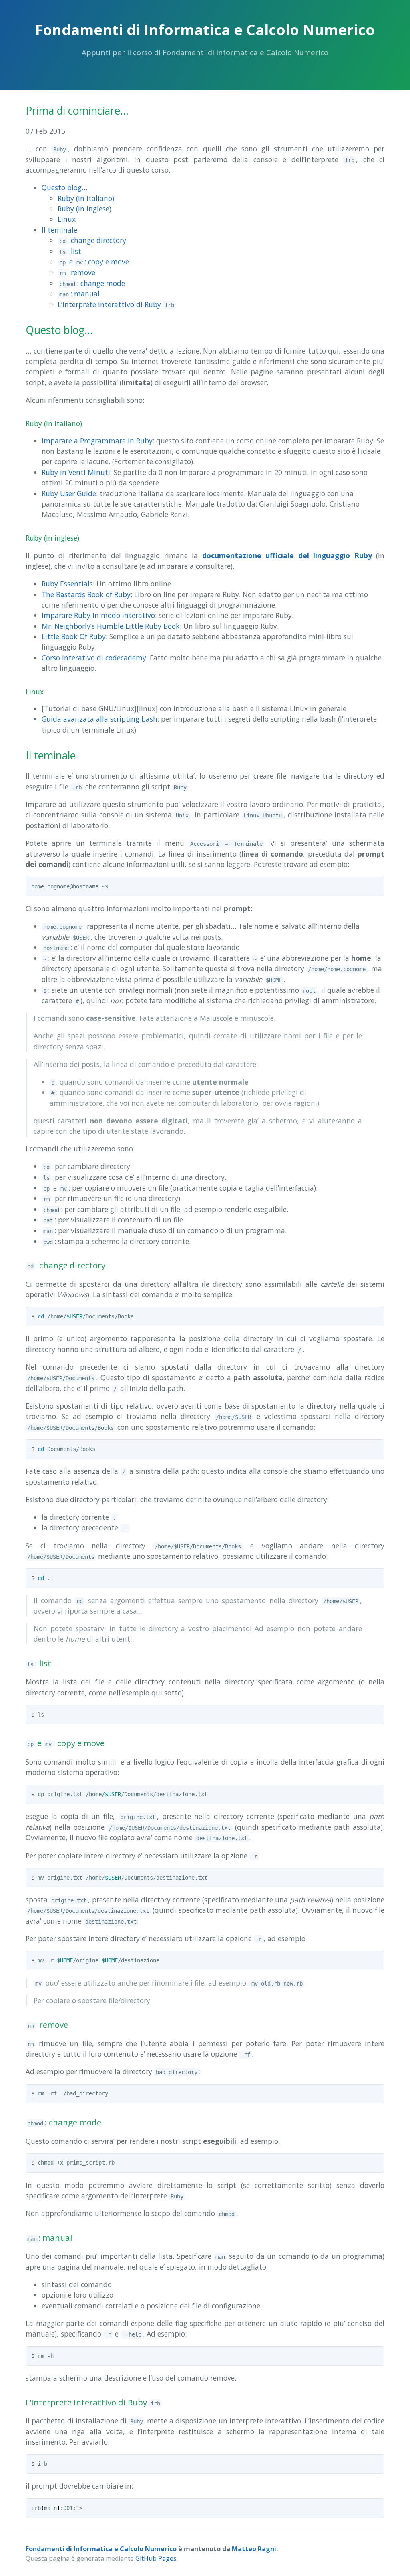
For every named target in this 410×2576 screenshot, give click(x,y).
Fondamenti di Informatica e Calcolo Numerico (101, 2549)
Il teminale (59, 230)
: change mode (92, 283)
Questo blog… (64, 187)
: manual (79, 294)
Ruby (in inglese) (84, 209)
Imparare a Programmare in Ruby (97, 441)
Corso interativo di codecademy (94, 658)
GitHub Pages (156, 2558)
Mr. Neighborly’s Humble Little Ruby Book (111, 626)
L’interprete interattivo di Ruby (116, 304)
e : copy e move (94, 262)
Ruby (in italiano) (86, 198)
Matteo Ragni (254, 2549)
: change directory (93, 240)
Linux (67, 219)
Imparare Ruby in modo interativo (98, 615)
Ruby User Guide (69, 493)
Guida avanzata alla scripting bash (99, 719)
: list (70, 251)
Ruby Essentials (67, 584)
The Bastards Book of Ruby (86, 594)
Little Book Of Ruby (74, 636)
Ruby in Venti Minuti (76, 472)
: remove (77, 272)
